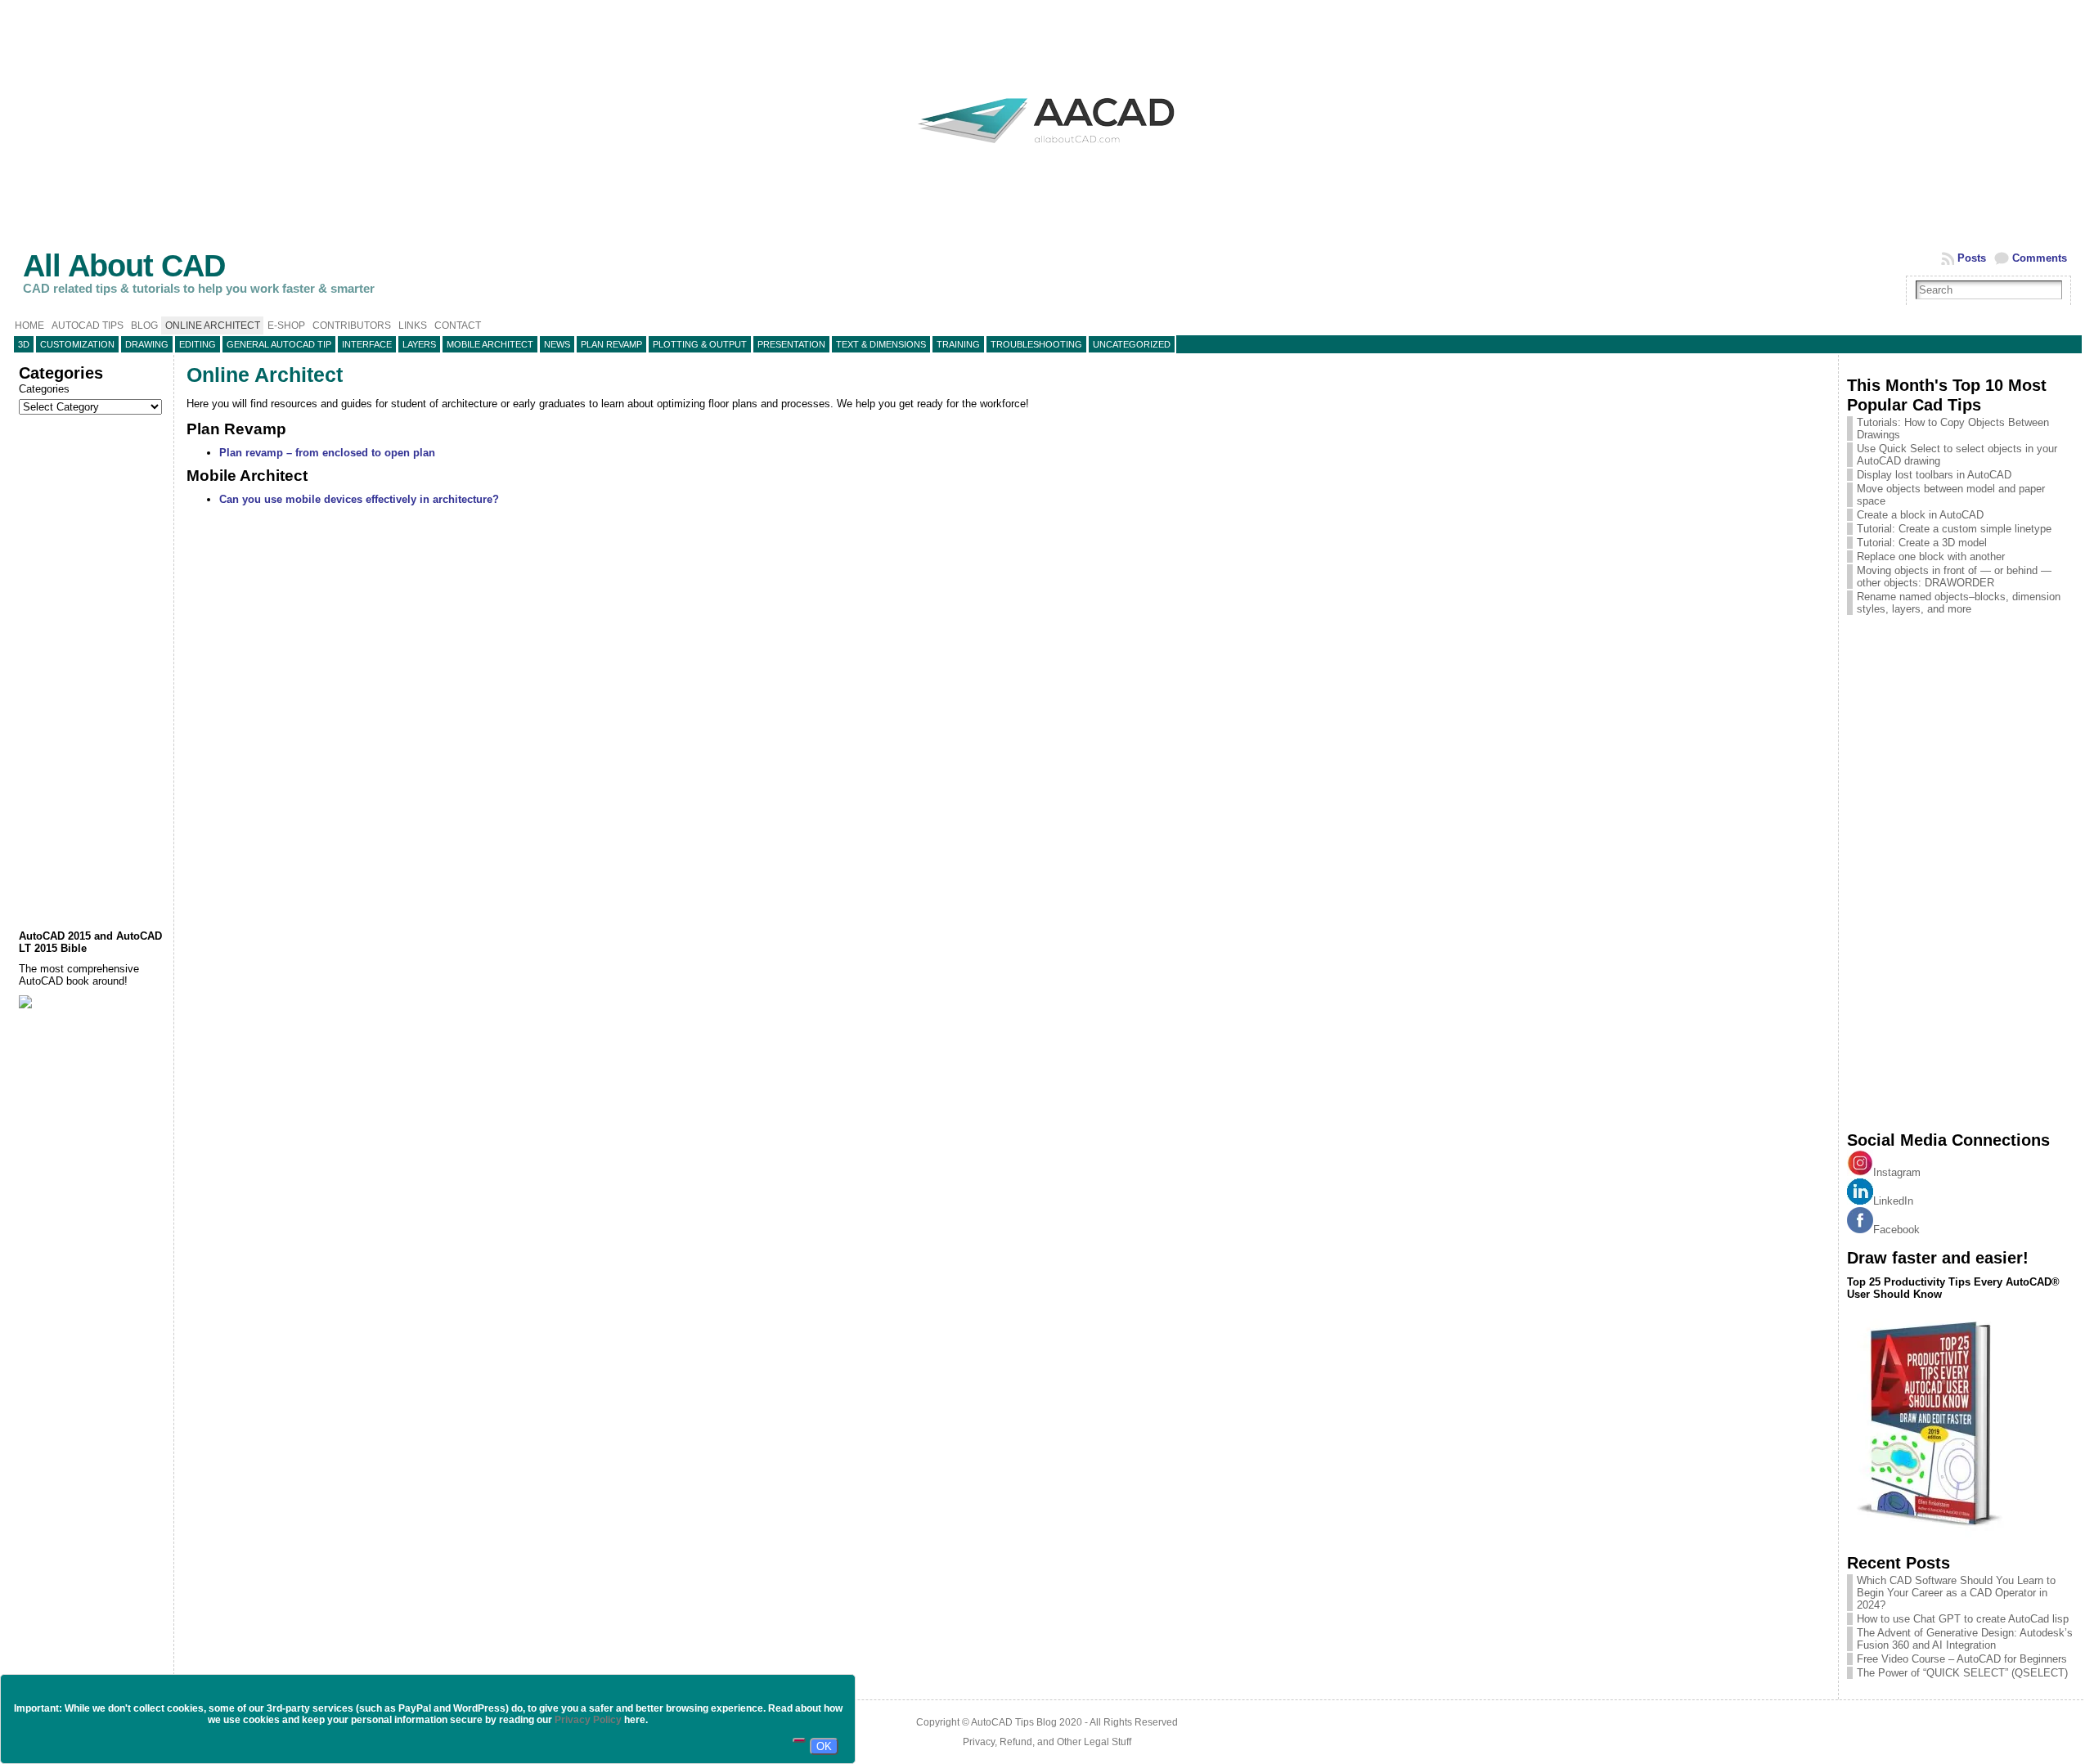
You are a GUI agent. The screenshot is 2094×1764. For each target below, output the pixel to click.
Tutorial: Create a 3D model (1922, 543)
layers (419, 344)
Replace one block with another (1931, 557)
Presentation (791, 344)
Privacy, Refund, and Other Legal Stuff (1047, 1742)
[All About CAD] (1047, 157)
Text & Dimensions (881, 344)
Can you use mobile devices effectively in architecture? (359, 499)
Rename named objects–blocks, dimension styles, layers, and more (1959, 603)
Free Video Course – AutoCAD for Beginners (1962, 1659)
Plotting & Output (700, 344)
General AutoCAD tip (279, 344)
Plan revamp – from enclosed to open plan (327, 453)
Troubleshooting (1036, 344)
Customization (77, 344)
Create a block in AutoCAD (1920, 515)
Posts (1972, 258)
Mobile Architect (490, 344)
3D (24, 344)
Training (958, 344)
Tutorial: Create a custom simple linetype (1954, 529)
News (557, 344)
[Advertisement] (92, 672)
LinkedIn (1893, 1201)
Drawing (147, 344)
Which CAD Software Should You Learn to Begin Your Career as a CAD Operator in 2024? (1956, 1593)
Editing (198, 344)
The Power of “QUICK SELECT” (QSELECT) (1962, 1673)
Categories (44, 389)
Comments (2040, 258)
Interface (367, 344)
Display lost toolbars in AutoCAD (1934, 475)
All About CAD (124, 265)
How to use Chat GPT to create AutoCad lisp (1963, 1619)
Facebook (1896, 1230)
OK (824, 1746)
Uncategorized (1132, 344)
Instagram (1897, 1172)
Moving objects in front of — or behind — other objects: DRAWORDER (1954, 577)
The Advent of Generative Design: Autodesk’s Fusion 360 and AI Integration (1965, 1639)
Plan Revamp (611, 344)
